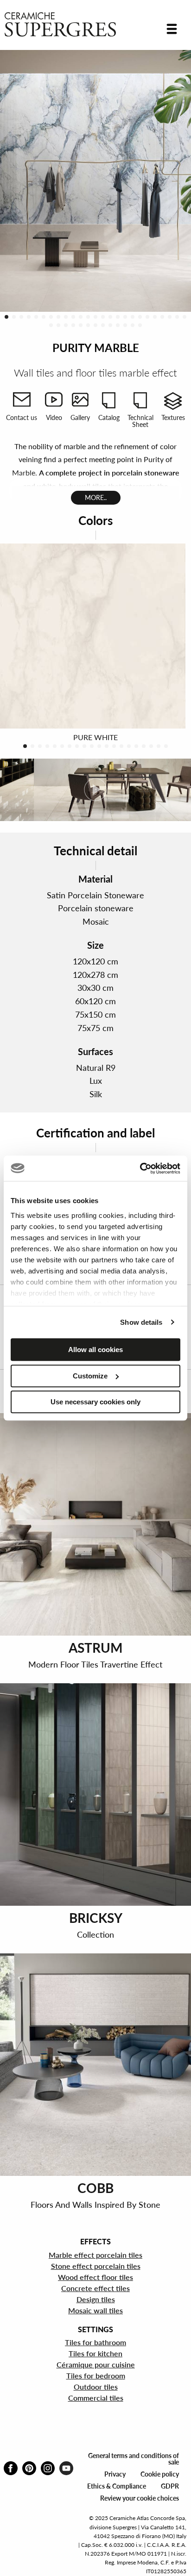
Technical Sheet (140, 421)
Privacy (115, 2474)
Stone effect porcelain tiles (96, 2266)
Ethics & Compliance (117, 2486)
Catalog (109, 417)
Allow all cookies (95, 1350)
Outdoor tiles (96, 2387)
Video (54, 417)
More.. (96, 497)
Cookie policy (160, 2474)
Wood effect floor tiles (95, 2277)
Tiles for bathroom (95, 2342)
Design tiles (96, 2299)
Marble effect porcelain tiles (95, 2255)
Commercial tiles (96, 2398)
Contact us (22, 417)
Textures (173, 417)
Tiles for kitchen (95, 2353)
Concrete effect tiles (95, 2288)
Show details (141, 1322)
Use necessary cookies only (95, 1402)
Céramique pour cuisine (96, 2364)
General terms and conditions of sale (134, 2459)
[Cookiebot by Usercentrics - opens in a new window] (140, 1168)
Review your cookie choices (140, 2498)
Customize (90, 1376)
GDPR (170, 2486)
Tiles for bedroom (96, 2375)
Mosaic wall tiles (95, 2310)
